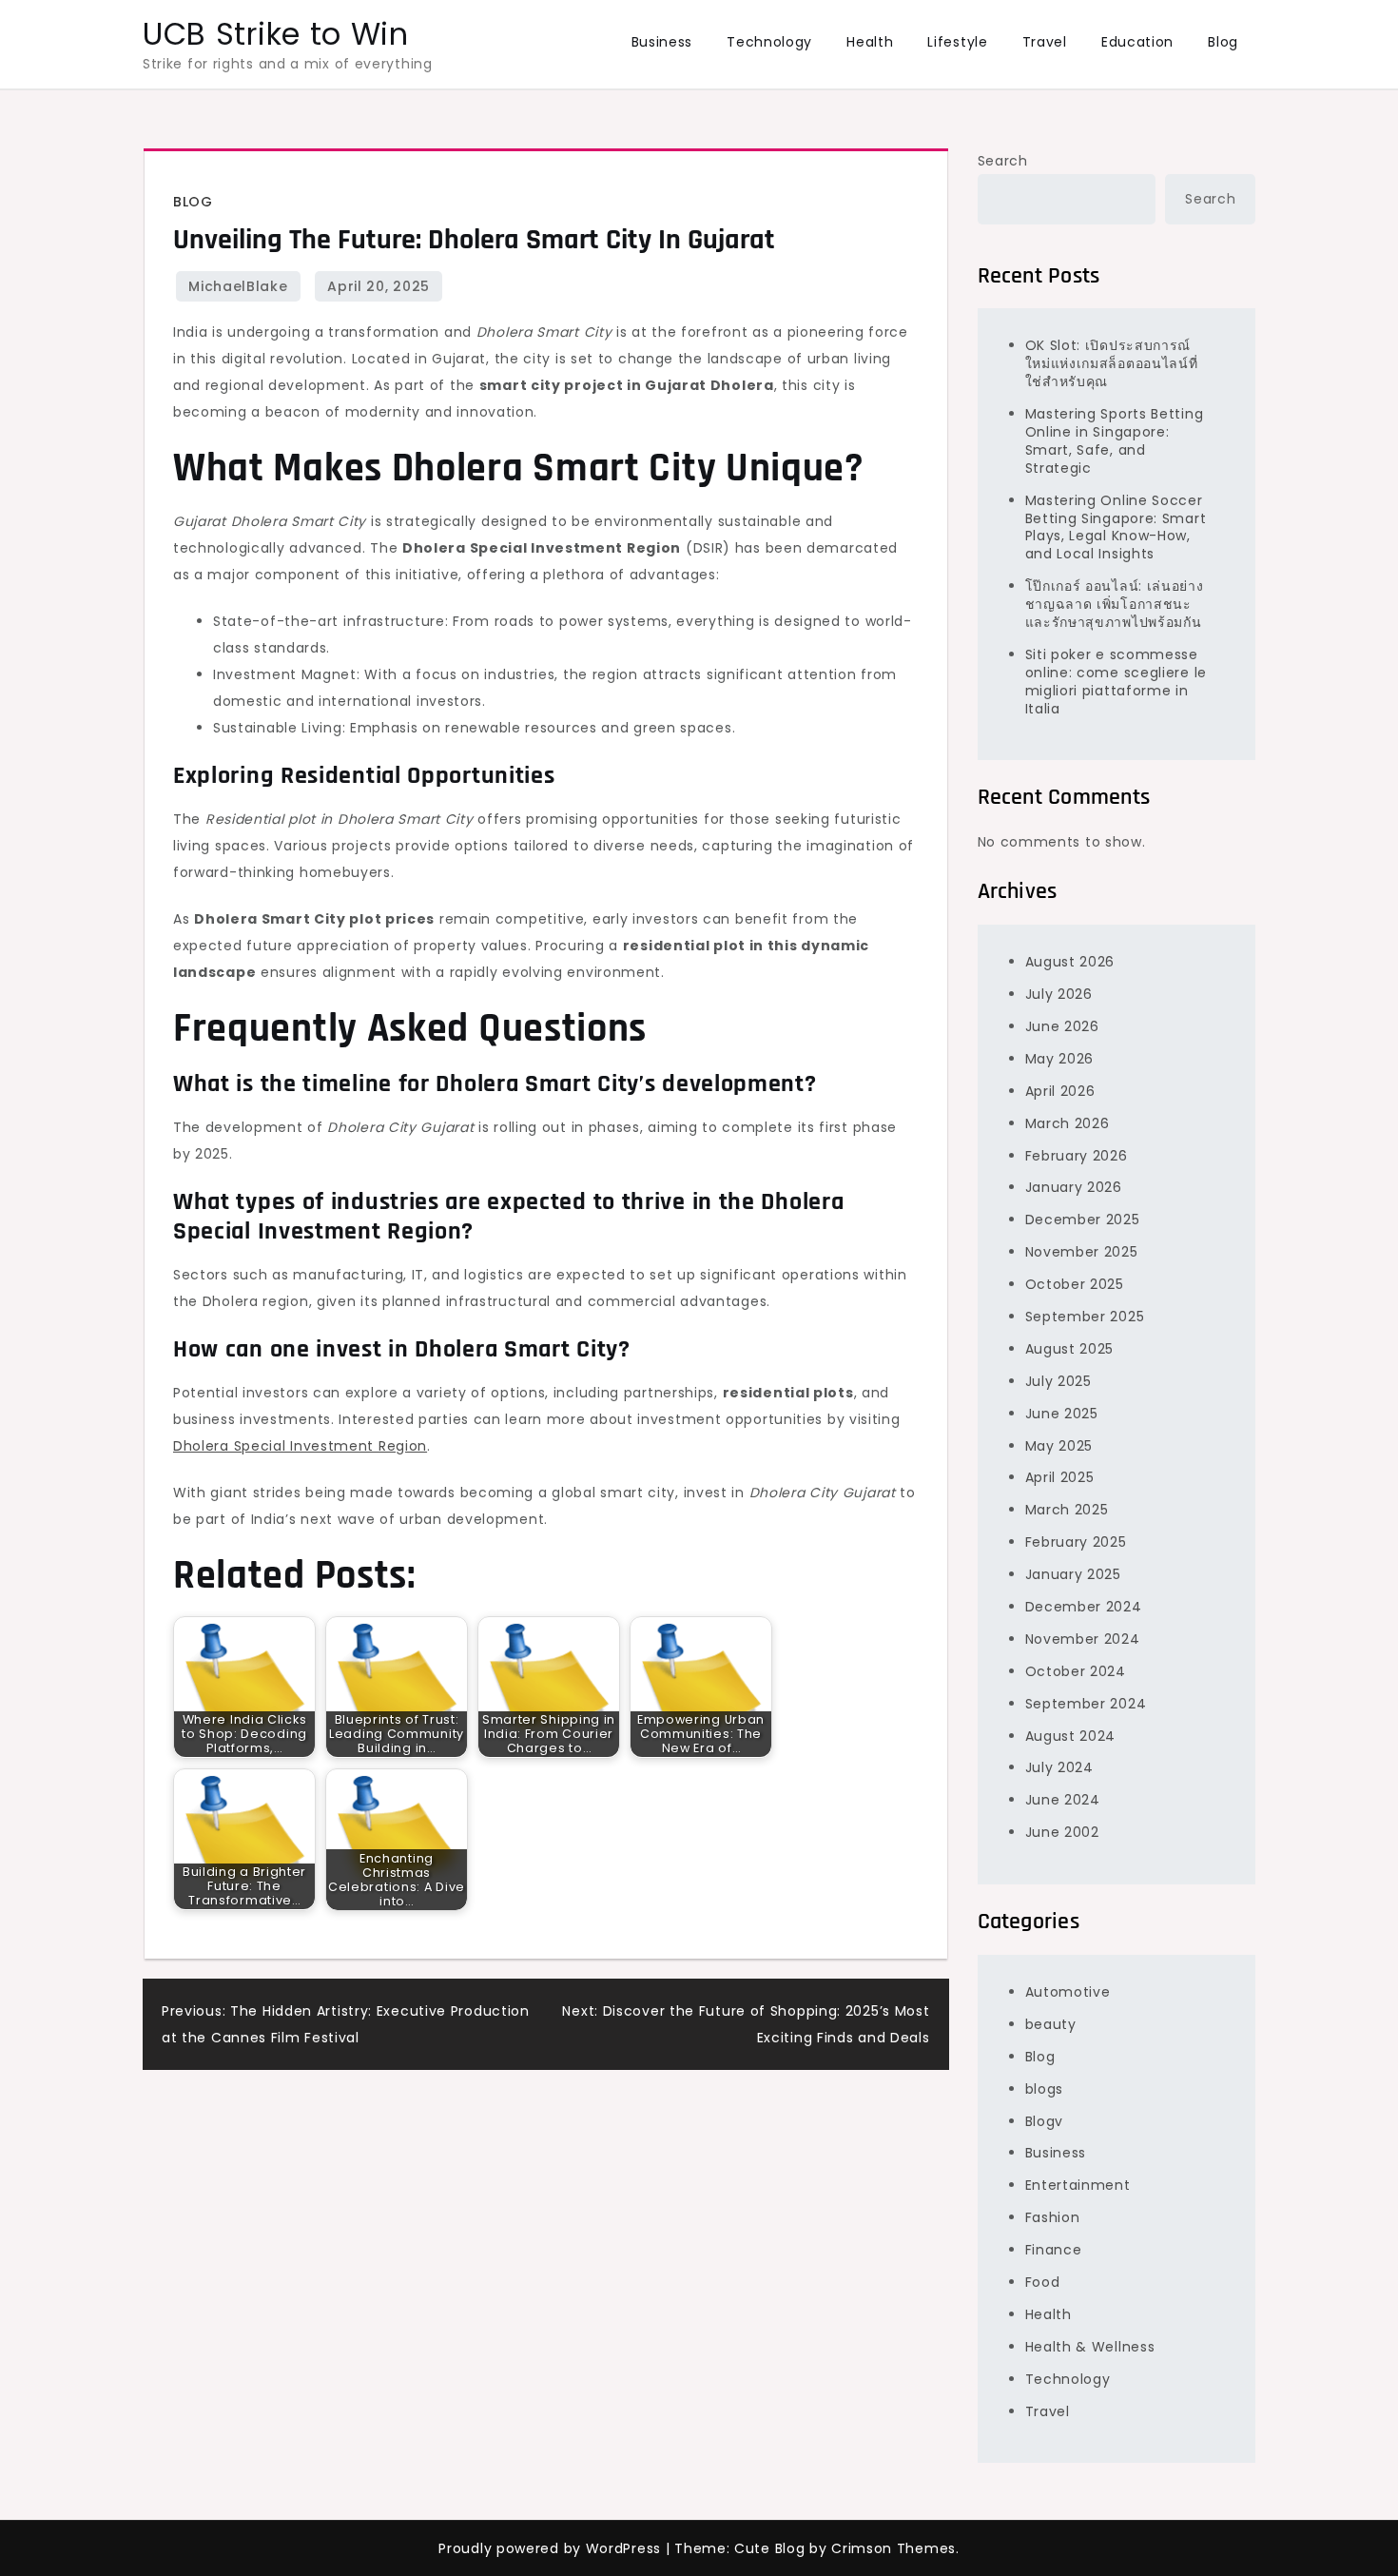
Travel (1045, 42)
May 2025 (1059, 1446)
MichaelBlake (238, 286)
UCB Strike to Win (276, 34)
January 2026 (1074, 1187)
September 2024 (1086, 1704)
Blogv (1045, 2121)
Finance (1054, 2250)
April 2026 (1060, 1091)
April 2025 (1060, 1477)
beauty (1051, 2024)
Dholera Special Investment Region (300, 1446)
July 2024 (1059, 1767)
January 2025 (1073, 1574)
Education (1137, 42)
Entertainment (1078, 2185)
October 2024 (1076, 1671)
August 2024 (1071, 1736)
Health (870, 42)
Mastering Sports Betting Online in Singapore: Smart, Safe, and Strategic (1115, 441)
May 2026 (1060, 1059)
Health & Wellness (1090, 2347)
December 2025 (1083, 1220)
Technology (769, 42)
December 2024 (1084, 1607)
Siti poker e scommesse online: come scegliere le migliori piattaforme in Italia (1116, 682)
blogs (1045, 2089)
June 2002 (1062, 1832)
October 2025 (1075, 1284)
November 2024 (1083, 1639)
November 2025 (1082, 1252)
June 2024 (1063, 1800)
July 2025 (1058, 1381)
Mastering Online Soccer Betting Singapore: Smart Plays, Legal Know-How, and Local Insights (1116, 527)
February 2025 (1076, 1542)
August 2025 (1070, 1349)
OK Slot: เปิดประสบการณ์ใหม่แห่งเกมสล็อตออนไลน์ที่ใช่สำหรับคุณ (1112, 363)
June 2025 (1062, 1414)
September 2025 (1085, 1317)
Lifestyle (957, 42)
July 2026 (1059, 994)
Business (662, 42)
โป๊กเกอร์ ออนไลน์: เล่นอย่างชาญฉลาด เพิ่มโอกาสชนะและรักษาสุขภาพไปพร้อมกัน (1115, 604)
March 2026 (1068, 1123)
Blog (1223, 42)
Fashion (1053, 2217)
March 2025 (1067, 1510)
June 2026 (1062, 1026)
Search (1003, 161)
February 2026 (1077, 1156)
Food (1043, 2282)
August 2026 (1070, 962)
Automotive (1068, 1992)
